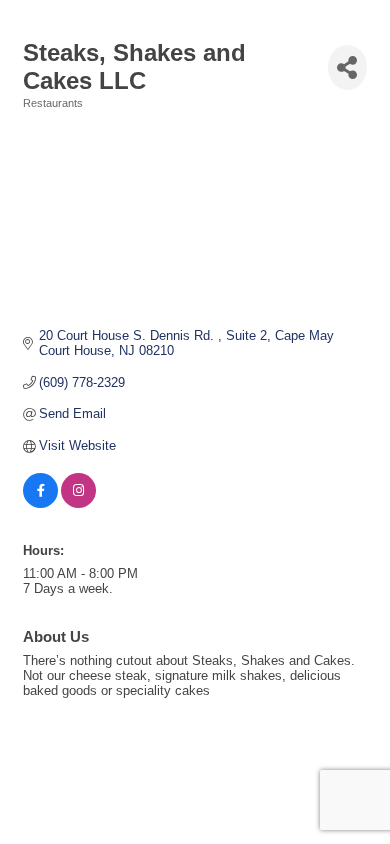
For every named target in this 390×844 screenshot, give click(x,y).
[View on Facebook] (40, 503)
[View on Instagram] (78, 503)
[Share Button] (347, 67)
